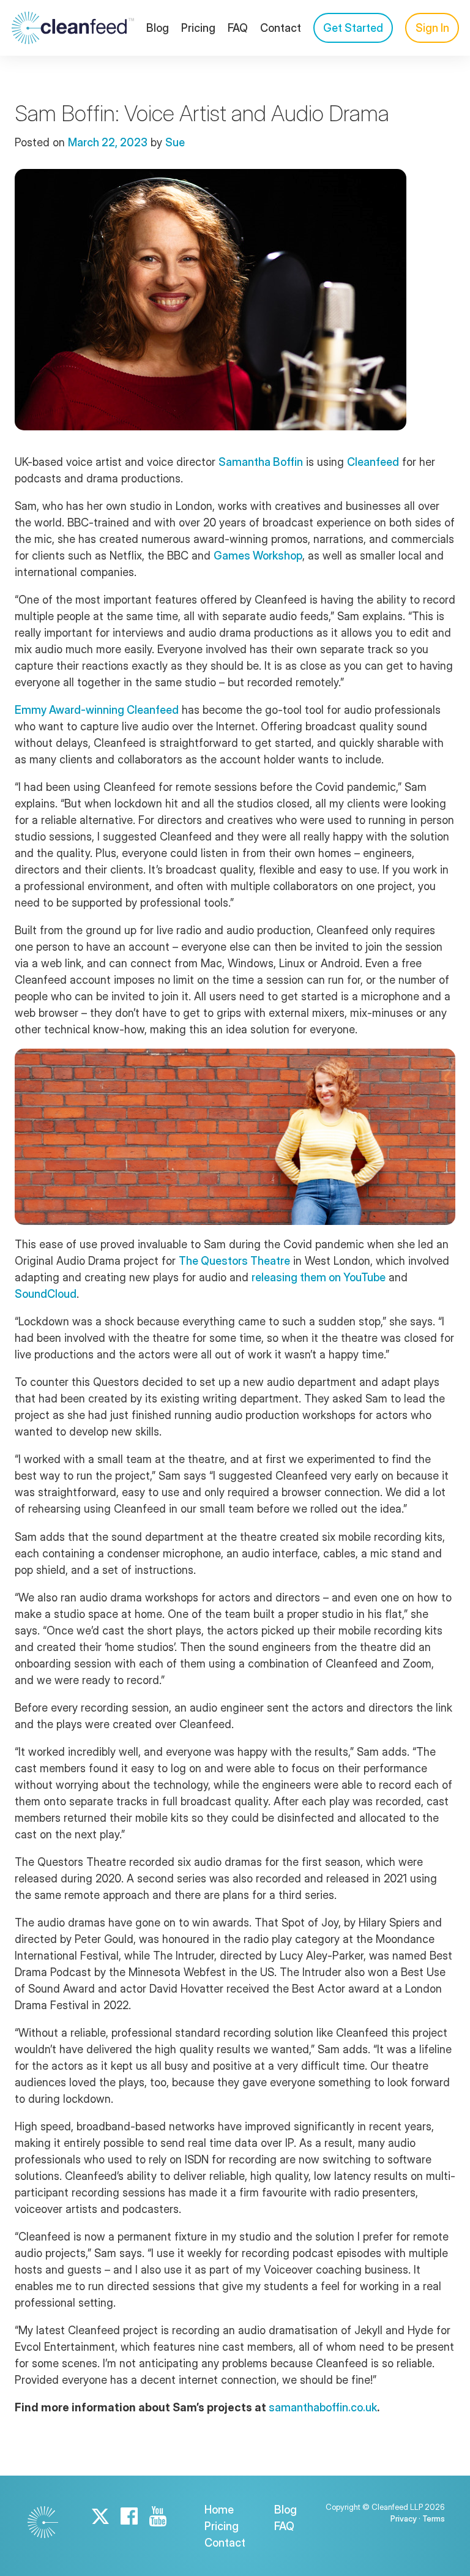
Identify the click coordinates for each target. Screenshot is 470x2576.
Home (219, 2510)
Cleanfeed (373, 462)
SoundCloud (46, 1294)
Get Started (353, 28)
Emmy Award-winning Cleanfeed (97, 710)
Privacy (404, 2518)
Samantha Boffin (261, 462)
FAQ (238, 28)
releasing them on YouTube (319, 1277)
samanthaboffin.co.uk (323, 2407)
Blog (158, 28)
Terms (434, 2518)
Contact (281, 28)
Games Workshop (258, 556)
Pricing (198, 28)
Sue (175, 142)
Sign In (432, 28)
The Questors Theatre (234, 1261)
